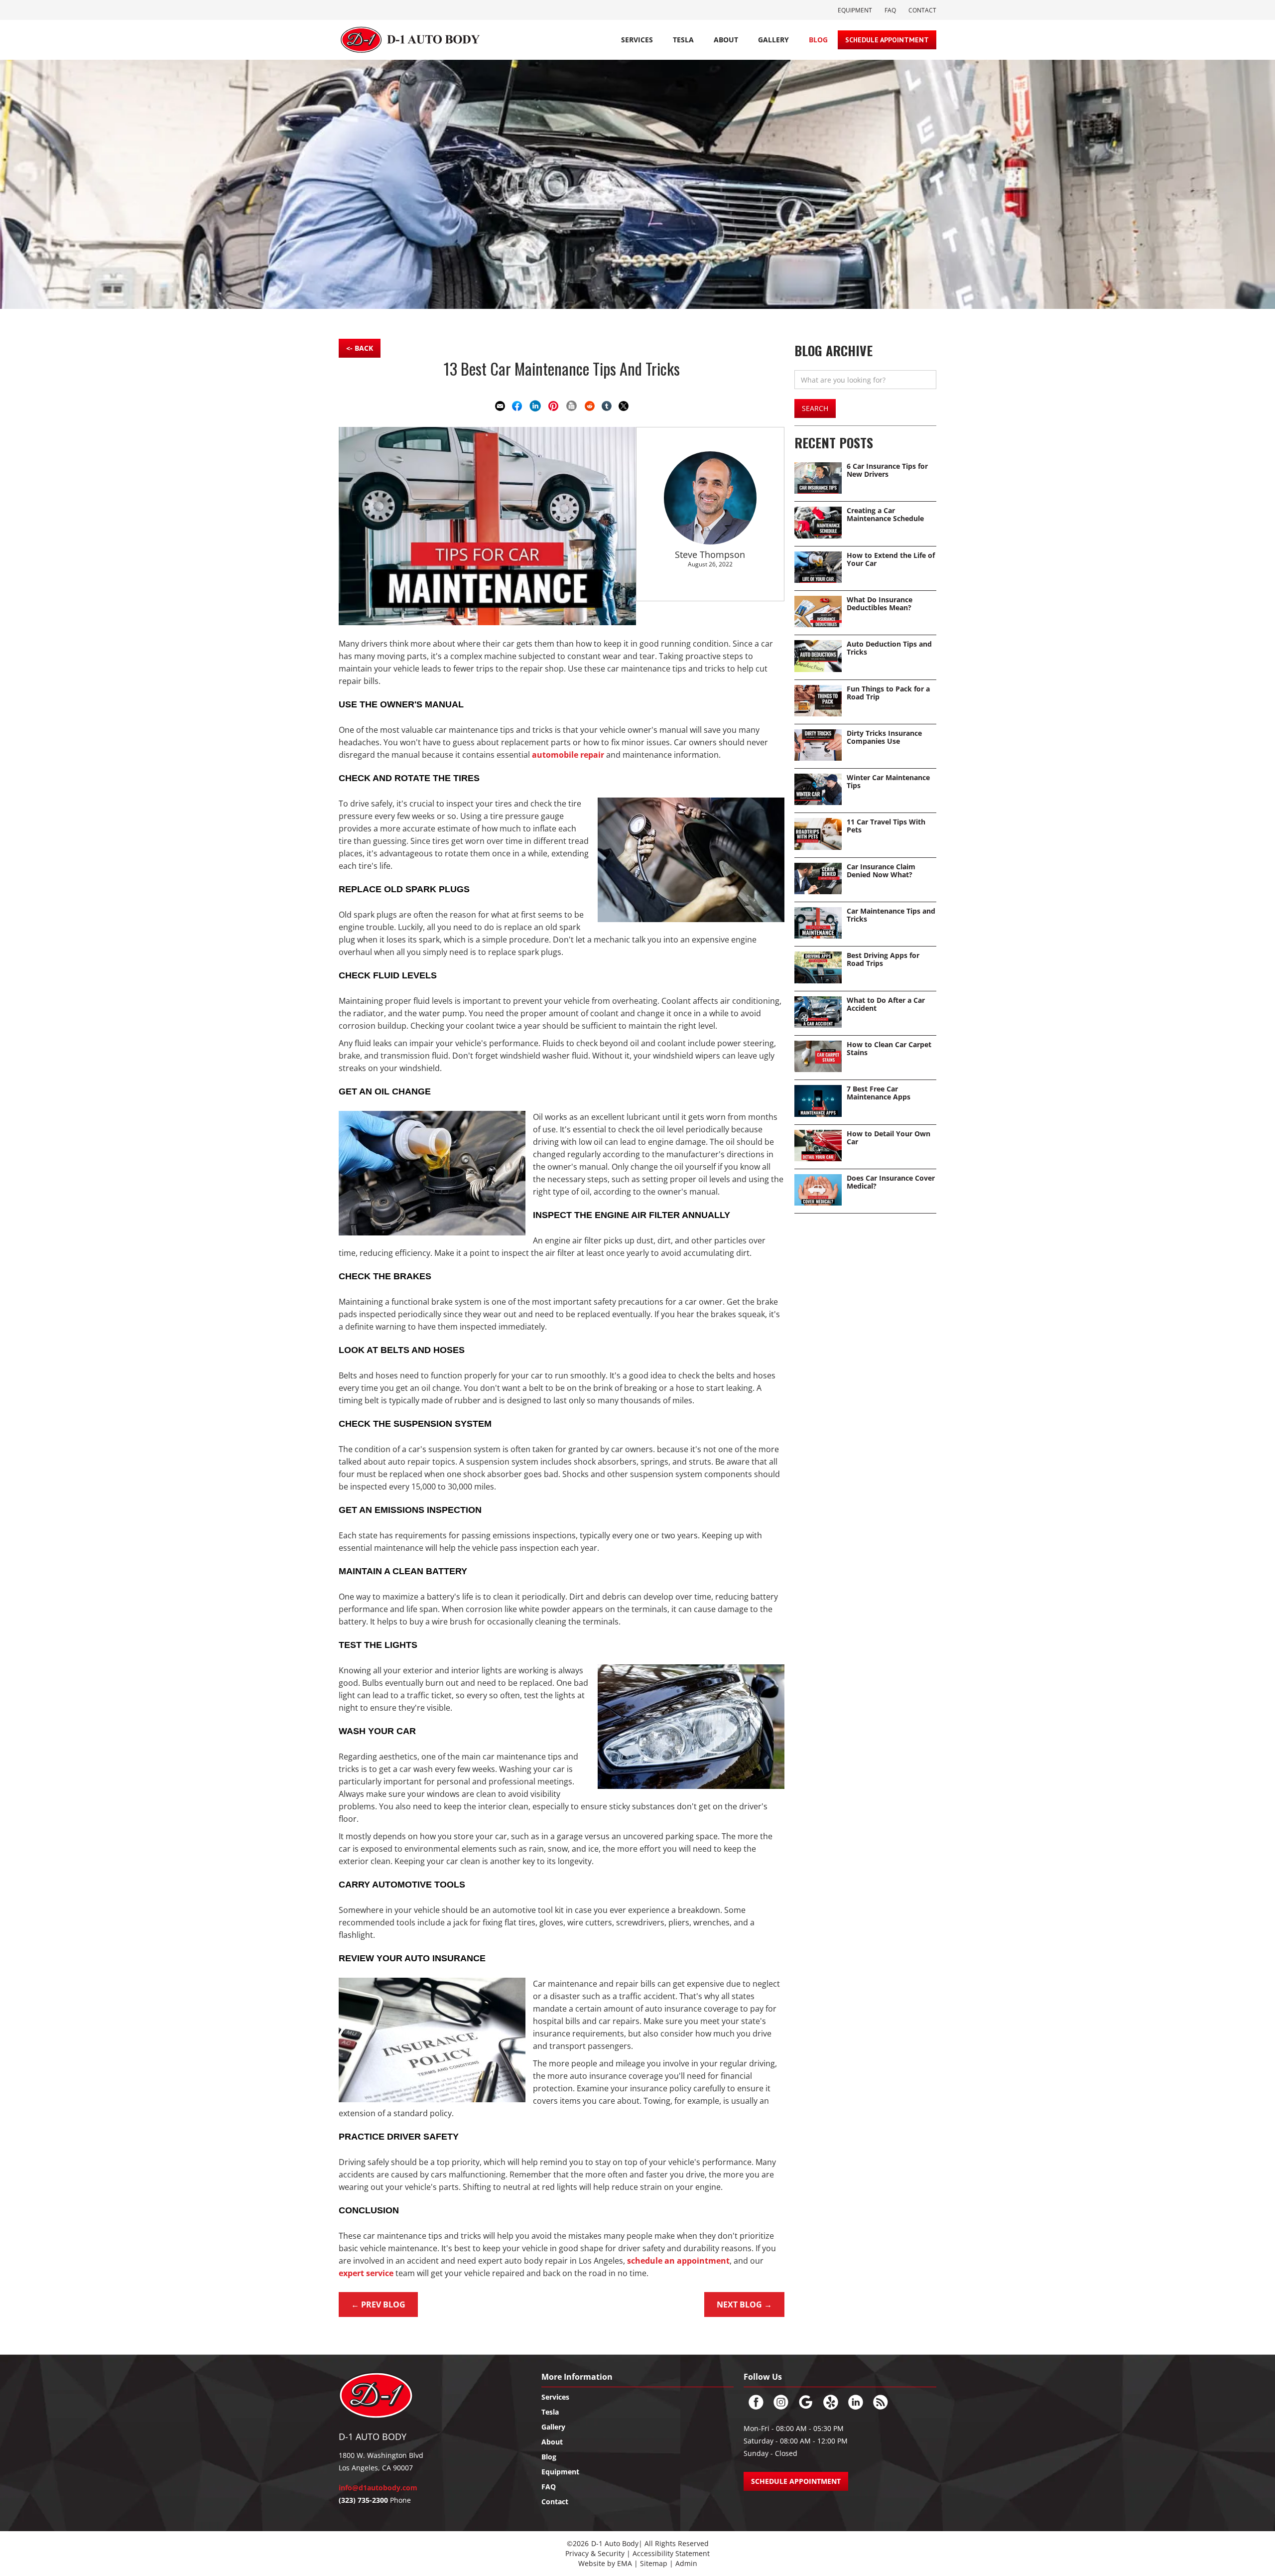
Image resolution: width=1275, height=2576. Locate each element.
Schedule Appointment (887, 40)
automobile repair (568, 755)
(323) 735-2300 (363, 2500)
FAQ (890, 10)
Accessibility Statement (671, 2553)
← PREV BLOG (378, 2305)
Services (637, 40)
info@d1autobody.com (378, 2488)
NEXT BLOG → (744, 2305)
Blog (549, 2457)
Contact (922, 10)
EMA (625, 2563)
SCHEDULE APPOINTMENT (796, 2481)
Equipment (855, 10)
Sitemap (655, 2563)
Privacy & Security (595, 2553)
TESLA (683, 40)
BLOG (818, 40)
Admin (686, 2563)
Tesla (550, 2412)
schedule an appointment (678, 2261)
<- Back (360, 348)
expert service (366, 2273)
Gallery (773, 40)
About (726, 40)
